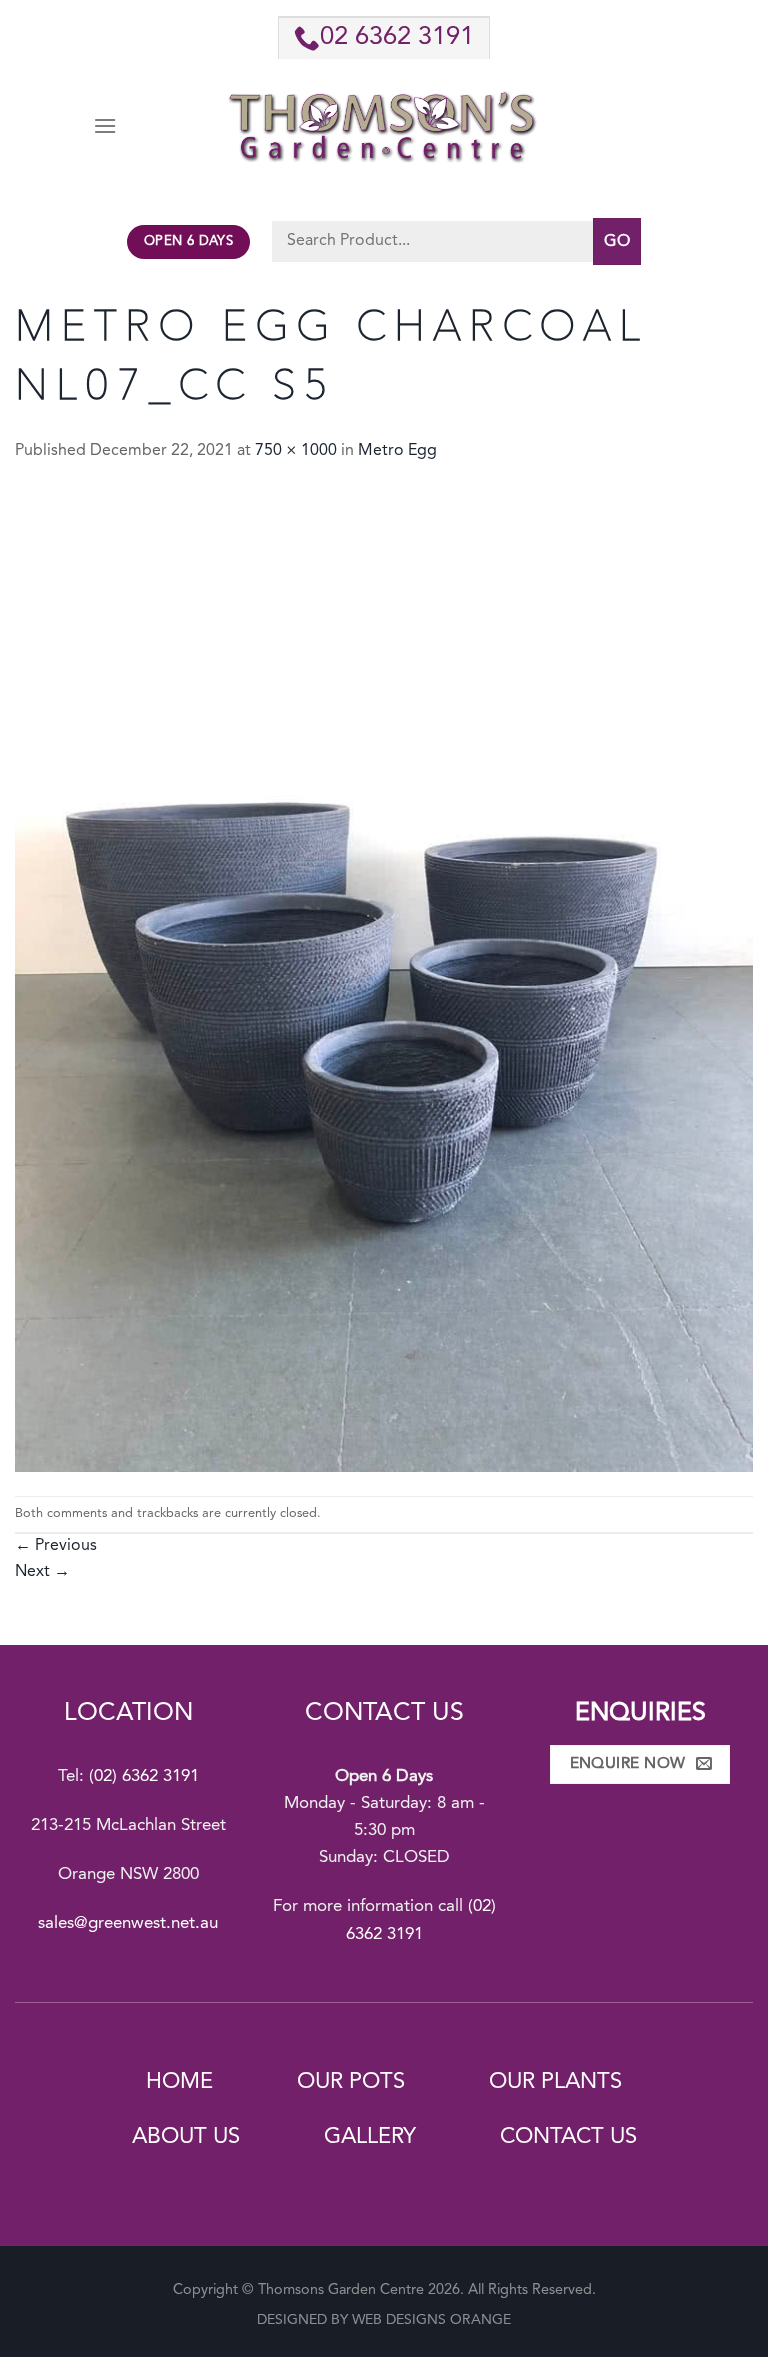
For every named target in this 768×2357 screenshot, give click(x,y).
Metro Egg (397, 451)
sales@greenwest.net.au (128, 1923)
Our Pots (351, 2082)
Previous (56, 1546)
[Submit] (617, 241)
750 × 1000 (296, 451)
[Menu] (104, 125)
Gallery (370, 2137)
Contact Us (568, 2137)
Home (179, 2082)
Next (42, 1572)
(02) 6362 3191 (144, 1776)
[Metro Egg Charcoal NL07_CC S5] (384, 980)
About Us (186, 2137)
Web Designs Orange (431, 2320)
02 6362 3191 (397, 37)
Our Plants (555, 2082)
